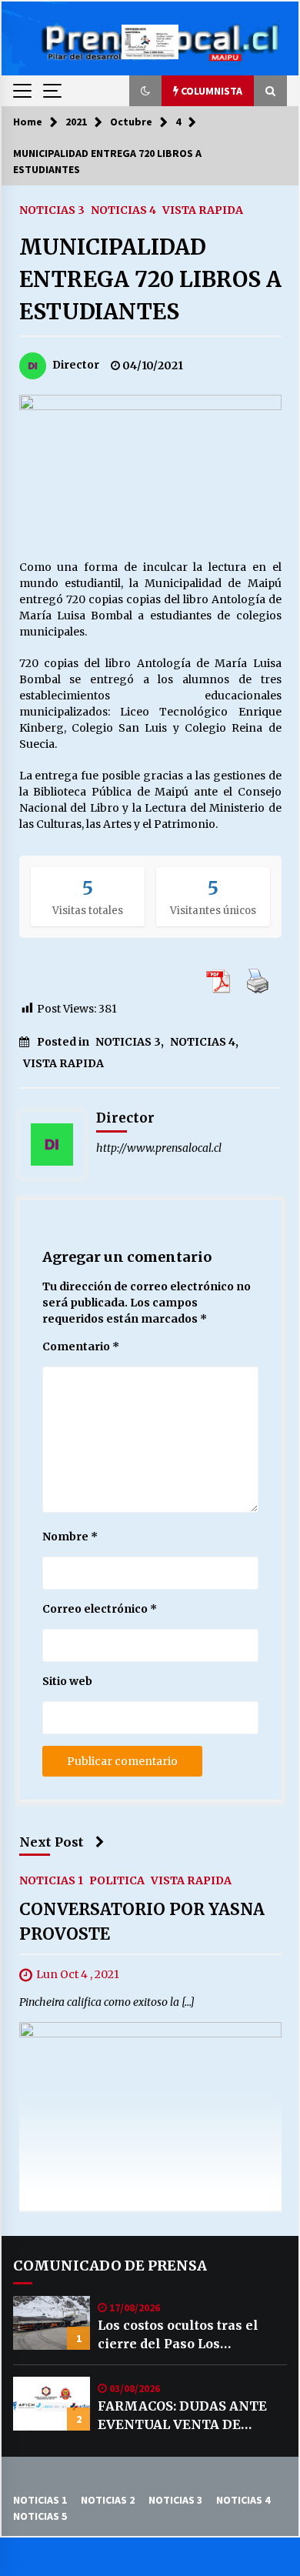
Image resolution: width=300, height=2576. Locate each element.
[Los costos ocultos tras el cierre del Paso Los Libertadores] (52, 2323)
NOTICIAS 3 (52, 209)
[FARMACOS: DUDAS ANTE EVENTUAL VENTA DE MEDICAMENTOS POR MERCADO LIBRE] (52, 2404)
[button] (145, 91)
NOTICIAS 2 (108, 2500)
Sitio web (67, 1681)
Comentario (81, 1346)
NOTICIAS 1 (51, 1880)
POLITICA (117, 1880)
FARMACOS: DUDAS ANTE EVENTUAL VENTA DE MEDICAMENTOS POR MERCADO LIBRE (182, 2416)
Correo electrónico (100, 1609)
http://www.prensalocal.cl (159, 1148)
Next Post (52, 1842)
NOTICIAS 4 (123, 209)
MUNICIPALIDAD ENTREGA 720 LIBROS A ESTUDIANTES (150, 279)
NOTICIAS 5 (40, 2516)
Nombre (70, 1537)
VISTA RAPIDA (203, 209)
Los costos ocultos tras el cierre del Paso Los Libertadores (178, 2335)
